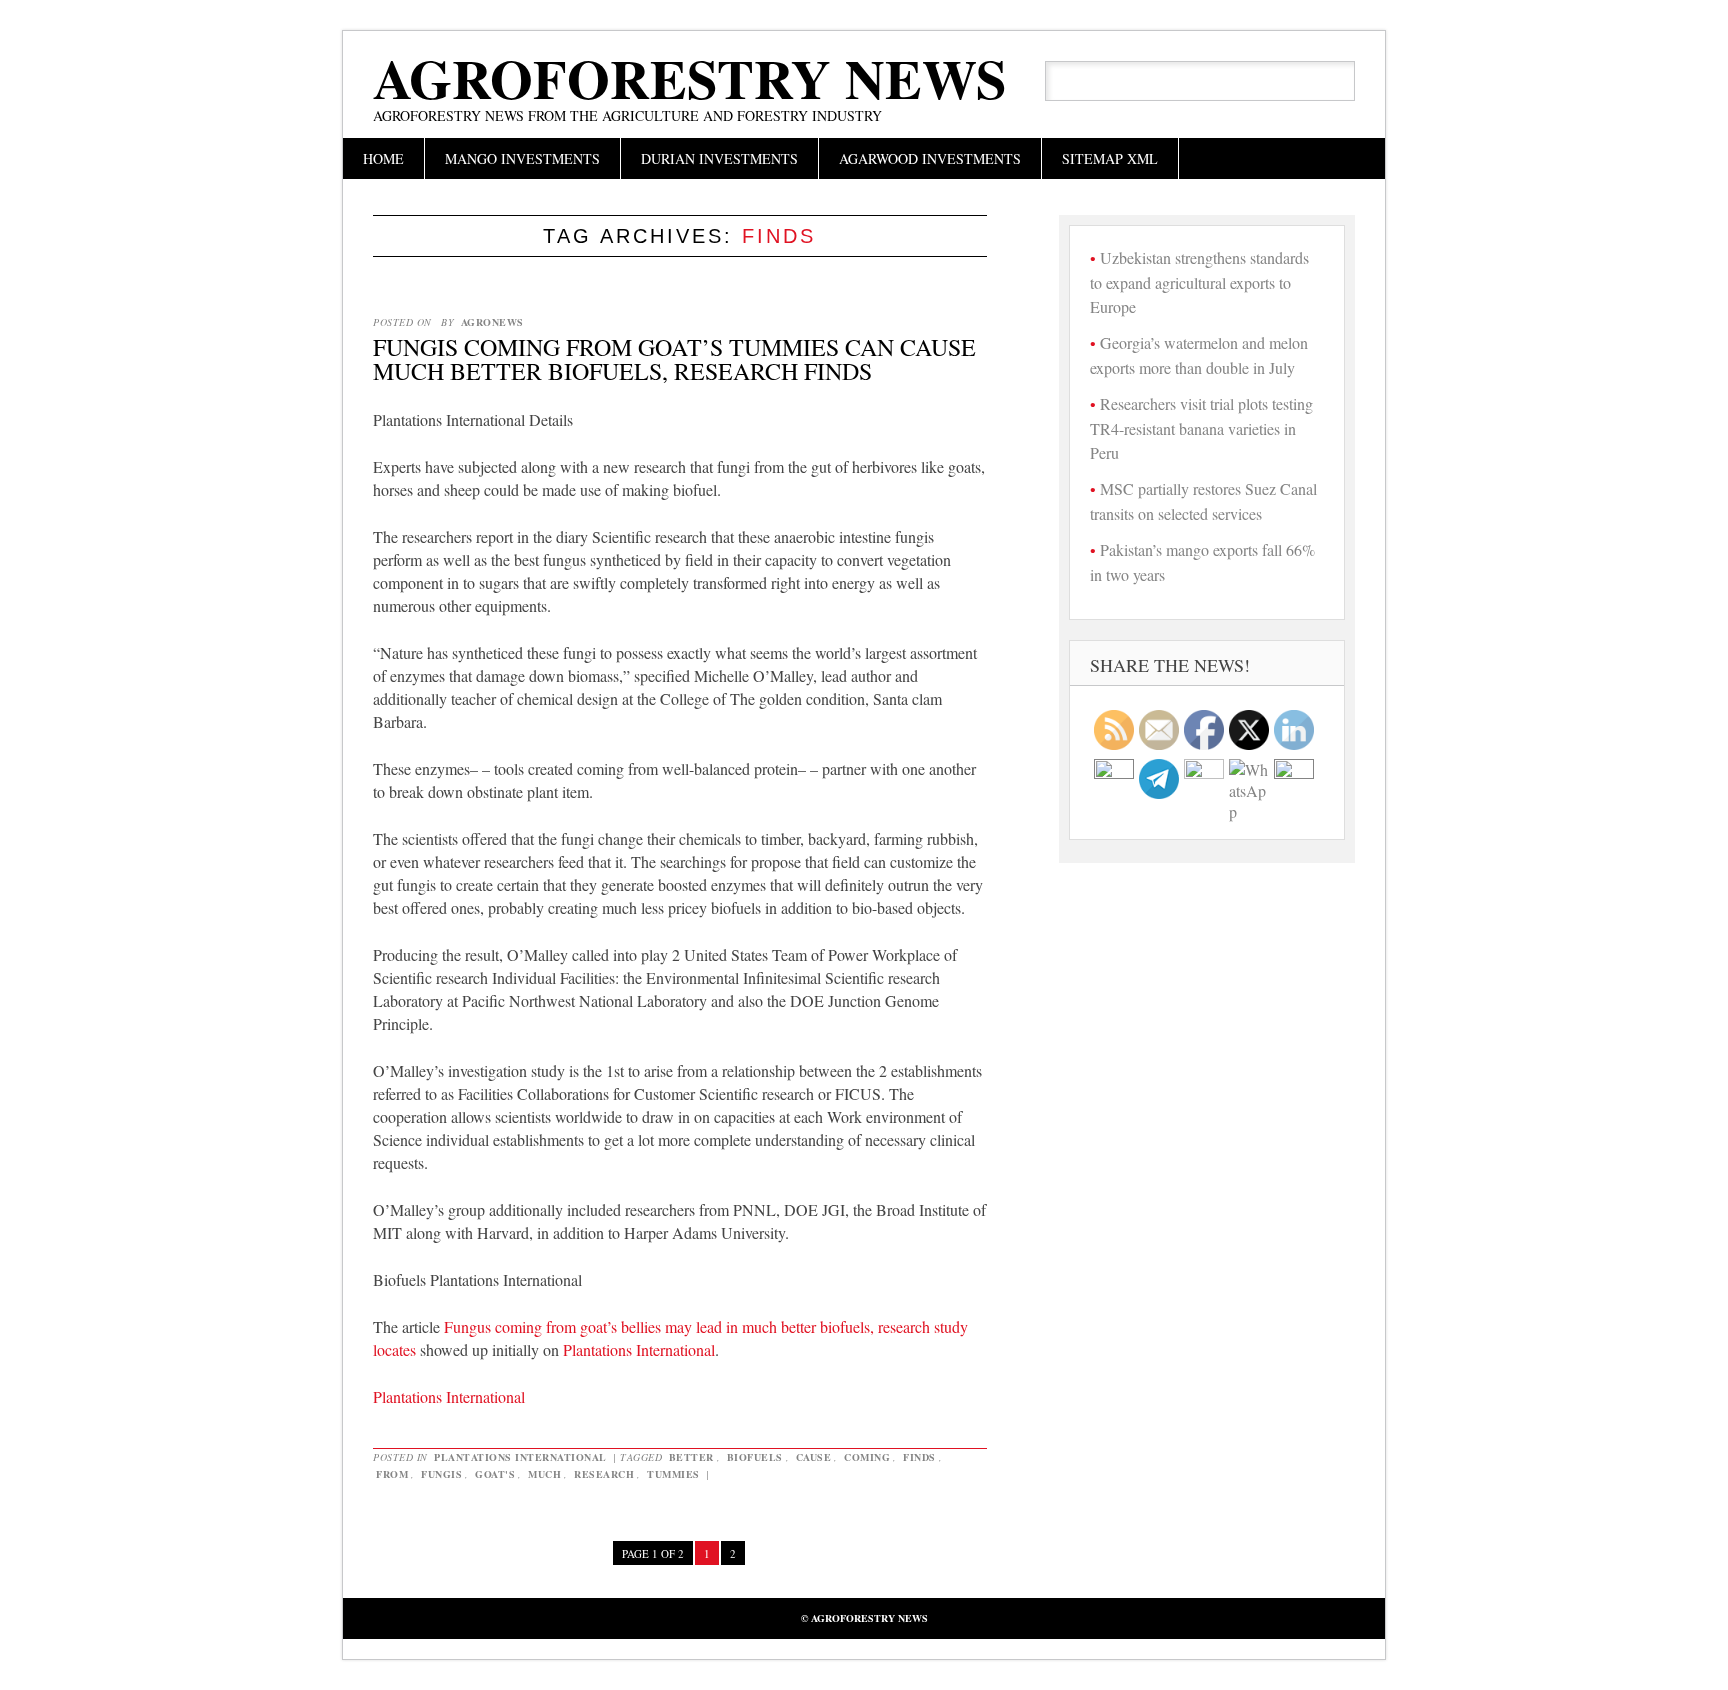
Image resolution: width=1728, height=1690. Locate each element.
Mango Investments (522, 158)
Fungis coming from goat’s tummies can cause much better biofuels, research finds (674, 359)
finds (919, 1457)
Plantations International (639, 1349)
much (544, 1474)
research (604, 1474)
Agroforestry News (690, 78)
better (691, 1457)
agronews (492, 322)
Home (383, 158)
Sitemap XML (1110, 158)
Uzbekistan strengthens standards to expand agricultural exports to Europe (1199, 282)
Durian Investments (719, 158)
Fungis (441, 1474)
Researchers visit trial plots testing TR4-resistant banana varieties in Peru (1201, 428)
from (392, 1474)
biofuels (755, 1457)
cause (814, 1457)
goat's (495, 1474)
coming (867, 1457)
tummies (673, 1474)
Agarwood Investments (930, 158)
